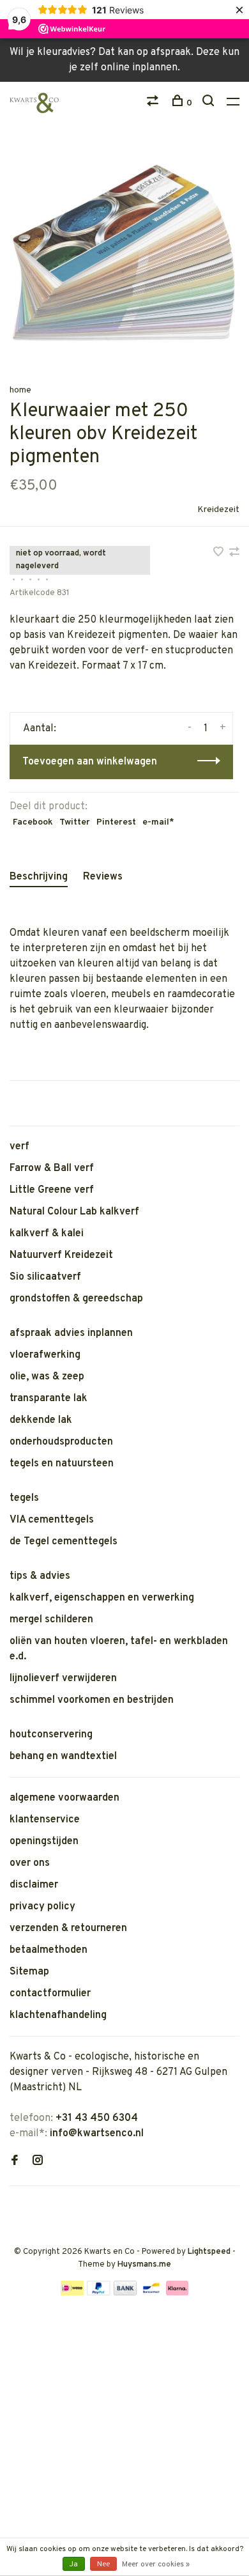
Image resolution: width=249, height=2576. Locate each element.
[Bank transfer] (125, 2293)
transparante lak (49, 1399)
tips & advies (40, 1576)
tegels (24, 1498)
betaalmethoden (49, 1950)
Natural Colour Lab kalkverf (74, 1212)
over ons (30, 1863)
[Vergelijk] (154, 103)
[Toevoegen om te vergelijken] (234, 554)
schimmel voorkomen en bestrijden (92, 1700)
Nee (103, 2564)
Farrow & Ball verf (52, 1168)
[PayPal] (99, 2293)
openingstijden (44, 1842)
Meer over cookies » (156, 2564)
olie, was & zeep (47, 1377)
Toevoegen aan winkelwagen (90, 762)
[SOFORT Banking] (177, 2293)
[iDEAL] (72, 2293)
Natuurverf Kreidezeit (61, 1255)
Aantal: (40, 729)
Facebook (33, 822)
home (20, 390)
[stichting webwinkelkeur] (13, 2207)
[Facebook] (15, 2162)
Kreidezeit (218, 510)
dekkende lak (41, 1420)
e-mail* (158, 822)
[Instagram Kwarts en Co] (38, 2162)
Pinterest (116, 822)
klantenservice (45, 1820)
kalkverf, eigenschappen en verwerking (102, 1598)
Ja (74, 2564)
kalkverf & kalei (47, 1234)
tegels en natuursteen (62, 1464)
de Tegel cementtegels (64, 1542)
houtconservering (51, 1735)
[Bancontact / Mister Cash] (151, 2293)
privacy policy (42, 1907)
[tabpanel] (124, 253)
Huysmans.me (144, 2265)
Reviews (103, 877)
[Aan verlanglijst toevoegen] (220, 554)
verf (19, 1147)
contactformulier (50, 1994)
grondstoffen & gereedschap (76, 1299)
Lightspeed (209, 2252)
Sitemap (29, 1972)
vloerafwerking (45, 1355)
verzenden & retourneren (68, 1928)
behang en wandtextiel (63, 1757)
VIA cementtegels (52, 1520)
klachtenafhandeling (58, 2015)
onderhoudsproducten (61, 1442)
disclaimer (34, 1885)
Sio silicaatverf (45, 1277)
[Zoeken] (210, 103)
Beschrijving (39, 877)
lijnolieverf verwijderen (63, 1679)
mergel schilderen (51, 1620)
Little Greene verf (52, 1190)
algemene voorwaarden (64, 1798)
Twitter (75, 822)
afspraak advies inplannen (71, 1333)
